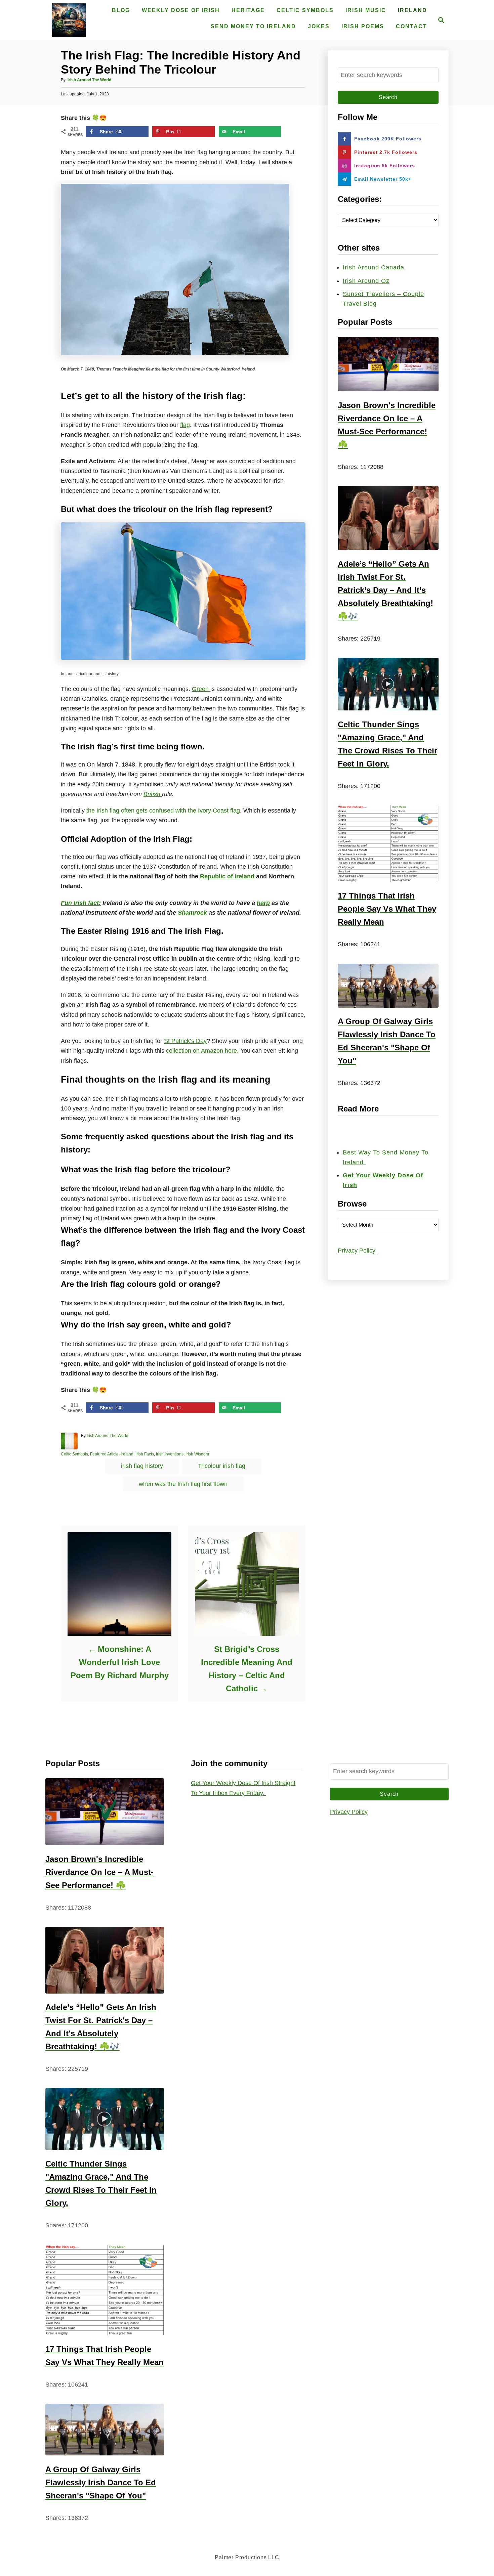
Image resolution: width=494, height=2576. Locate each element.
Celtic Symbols (74, 1454)
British (153, 794)
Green (201, 689)
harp (263, 903)
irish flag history (142, 1466)
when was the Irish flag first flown (183, 1484)
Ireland (127, 1454)
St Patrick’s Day (185, 1041)
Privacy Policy (357, 1251)
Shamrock (192, 913)
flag (185, 425)
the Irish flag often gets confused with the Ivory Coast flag (163, 811)
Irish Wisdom (197, 1454)
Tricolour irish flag (222, 1466)
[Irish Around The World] (69, 20)
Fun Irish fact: (81, 903)
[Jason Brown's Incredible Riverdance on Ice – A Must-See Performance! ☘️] (388, 364)
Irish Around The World (89, 80)
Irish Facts (145, 1454)
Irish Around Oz (366, 281)
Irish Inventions (170, 1454)
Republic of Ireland (227, 876)
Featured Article (104, 1454)
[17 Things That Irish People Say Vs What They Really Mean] (388, 844)
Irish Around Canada (374, 267)
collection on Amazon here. (202, 1051)
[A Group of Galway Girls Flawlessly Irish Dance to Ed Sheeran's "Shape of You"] (388, 986)
